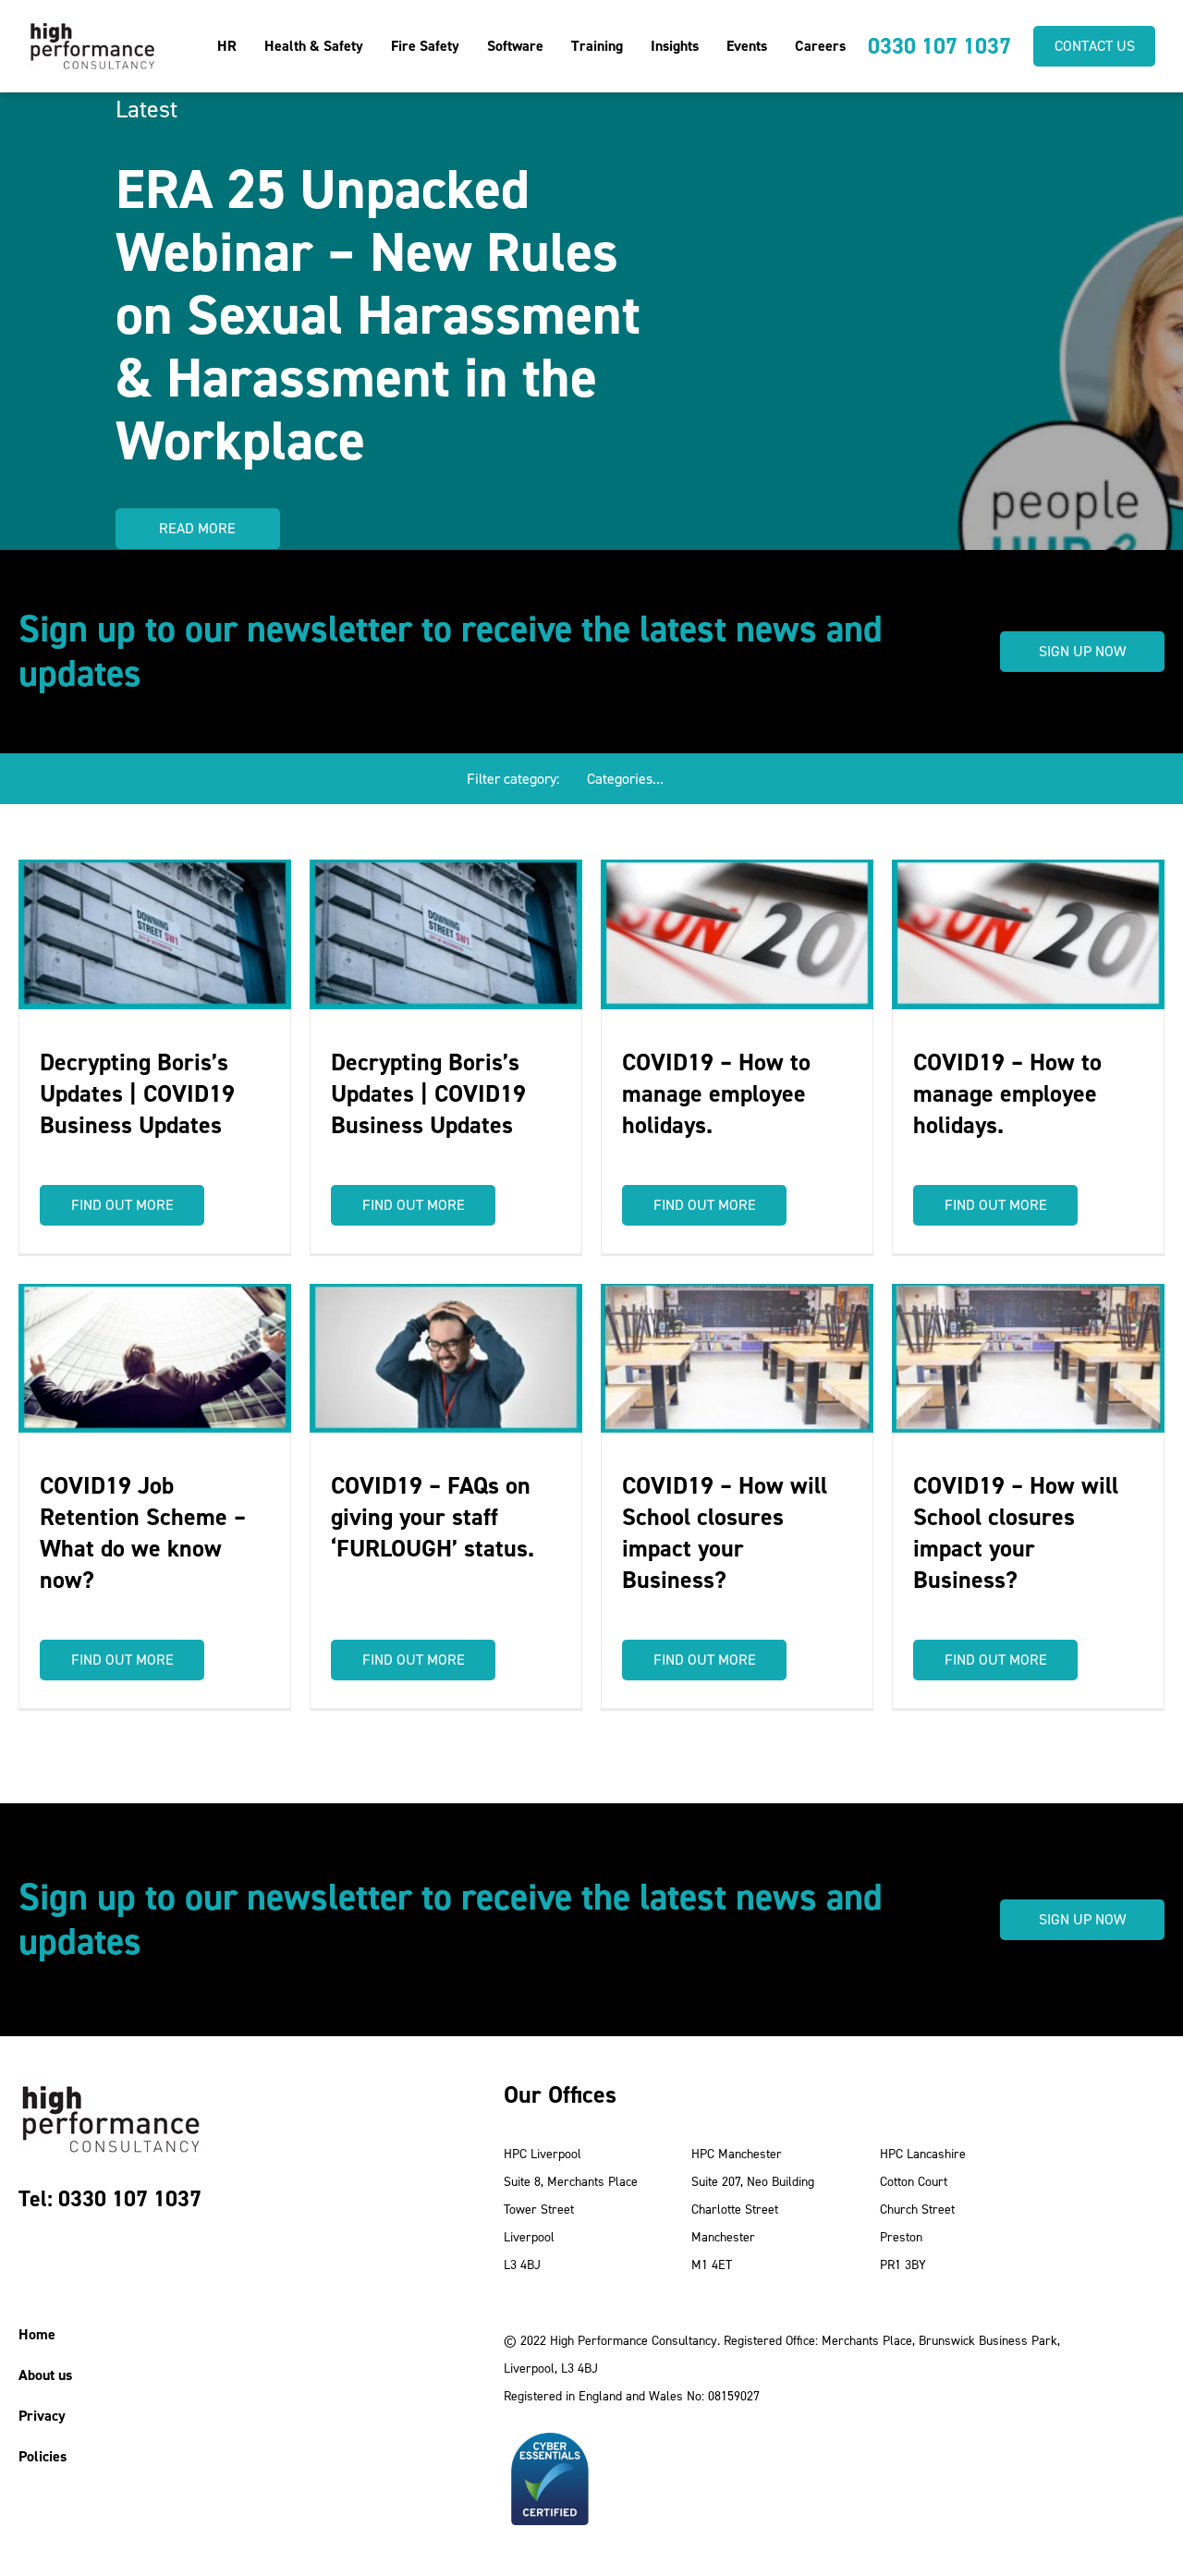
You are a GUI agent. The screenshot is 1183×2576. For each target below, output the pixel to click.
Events (747, 46)
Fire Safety (425, 46)
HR (227, 46)
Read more (197, 528)
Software (515, 46)
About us (45, 2375)
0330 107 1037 (939, 46)
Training (597, 46)
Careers (820, 46)
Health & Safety (314, 46)
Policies (43, 2456)
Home (37, 2334)
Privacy (42, 2416)
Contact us (1095, 46)
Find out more (122, 1205)
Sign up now (1082, 651)
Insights (675, 46)
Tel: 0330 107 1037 (110, 2199)
